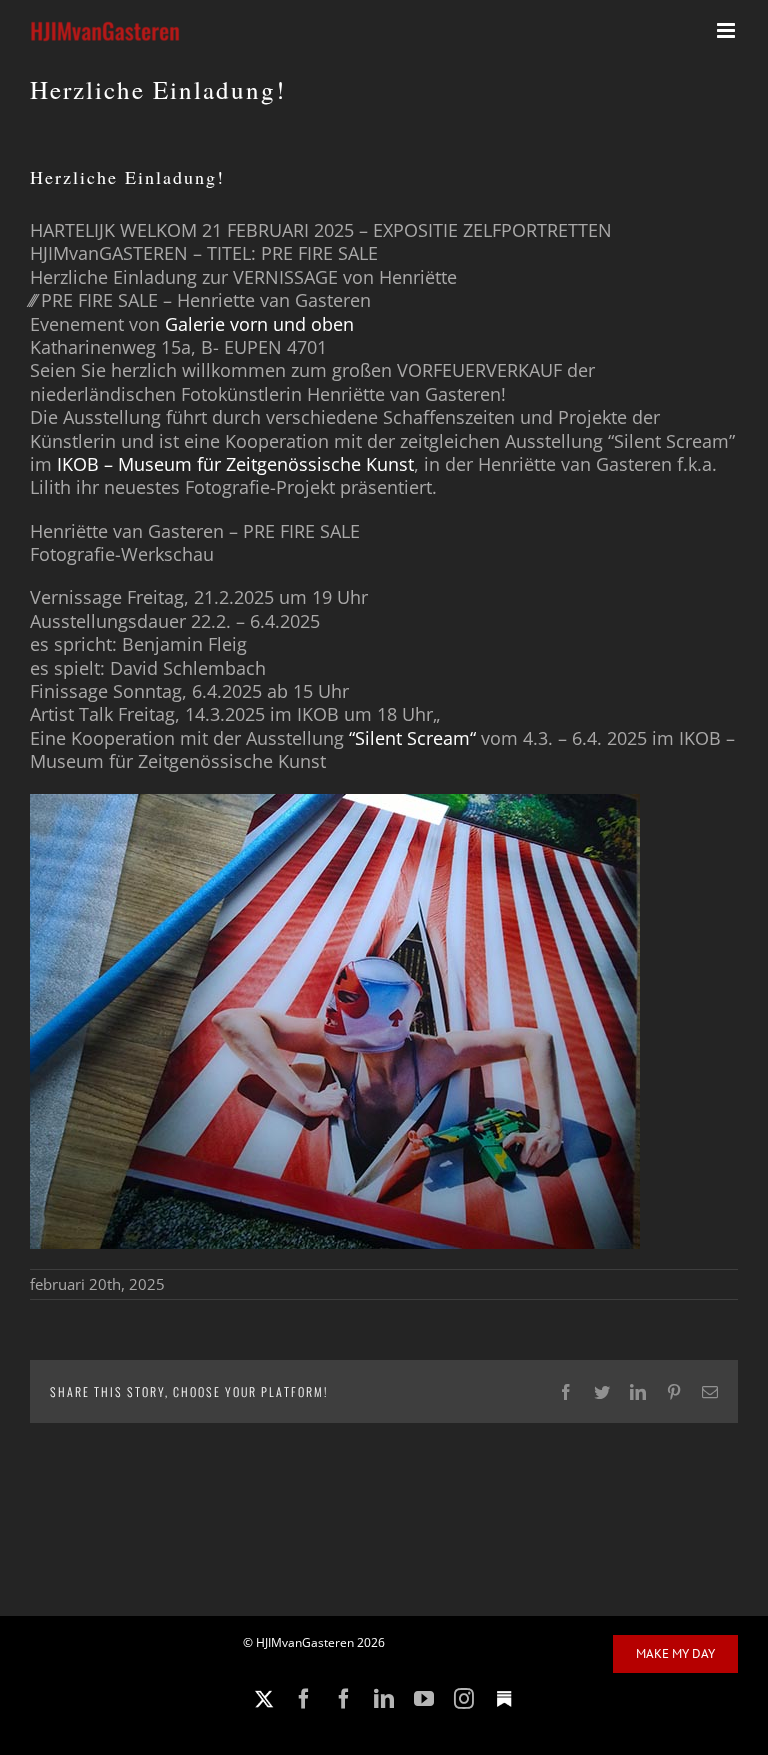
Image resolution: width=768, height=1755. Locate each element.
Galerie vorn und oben (259, 324)
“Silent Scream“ (412, 738)
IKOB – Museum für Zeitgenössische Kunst (235, 464)
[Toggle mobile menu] (727, 30)
